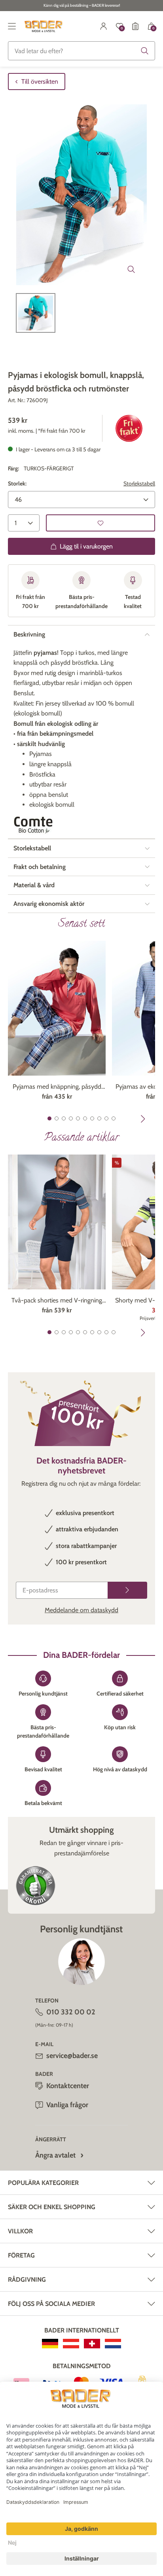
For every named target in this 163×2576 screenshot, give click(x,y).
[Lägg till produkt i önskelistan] (100, 523)
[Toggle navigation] (12, 26)
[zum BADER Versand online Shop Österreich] (71, 2344)
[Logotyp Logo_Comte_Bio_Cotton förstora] (33, 825)
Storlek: (17, 483)
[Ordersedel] (135, 26)
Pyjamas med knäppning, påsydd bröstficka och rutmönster (57, 1087)
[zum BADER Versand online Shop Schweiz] (92, 2344)
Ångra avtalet (55, 2155)
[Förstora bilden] (131, 269)
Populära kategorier (43, 2183)
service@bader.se (72, 2056)
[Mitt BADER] (104, 26)
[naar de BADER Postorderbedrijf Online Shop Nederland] (113, 2344)
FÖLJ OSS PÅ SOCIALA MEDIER (51, 2304)
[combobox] (81, 51)
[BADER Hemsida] (44, 26)
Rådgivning (27, 2280)
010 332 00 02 (71, 2012)
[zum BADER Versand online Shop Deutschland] (50, 2344)
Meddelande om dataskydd (81, 1610)
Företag (21, 2255)
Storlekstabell (139, 483)
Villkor (20, 2231)
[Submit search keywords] (145, 51)
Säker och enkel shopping (52, 2207)
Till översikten (40, 82)
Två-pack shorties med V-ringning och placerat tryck (57, 1301)
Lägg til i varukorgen (86, 546)
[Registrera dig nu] (127, 1590)
